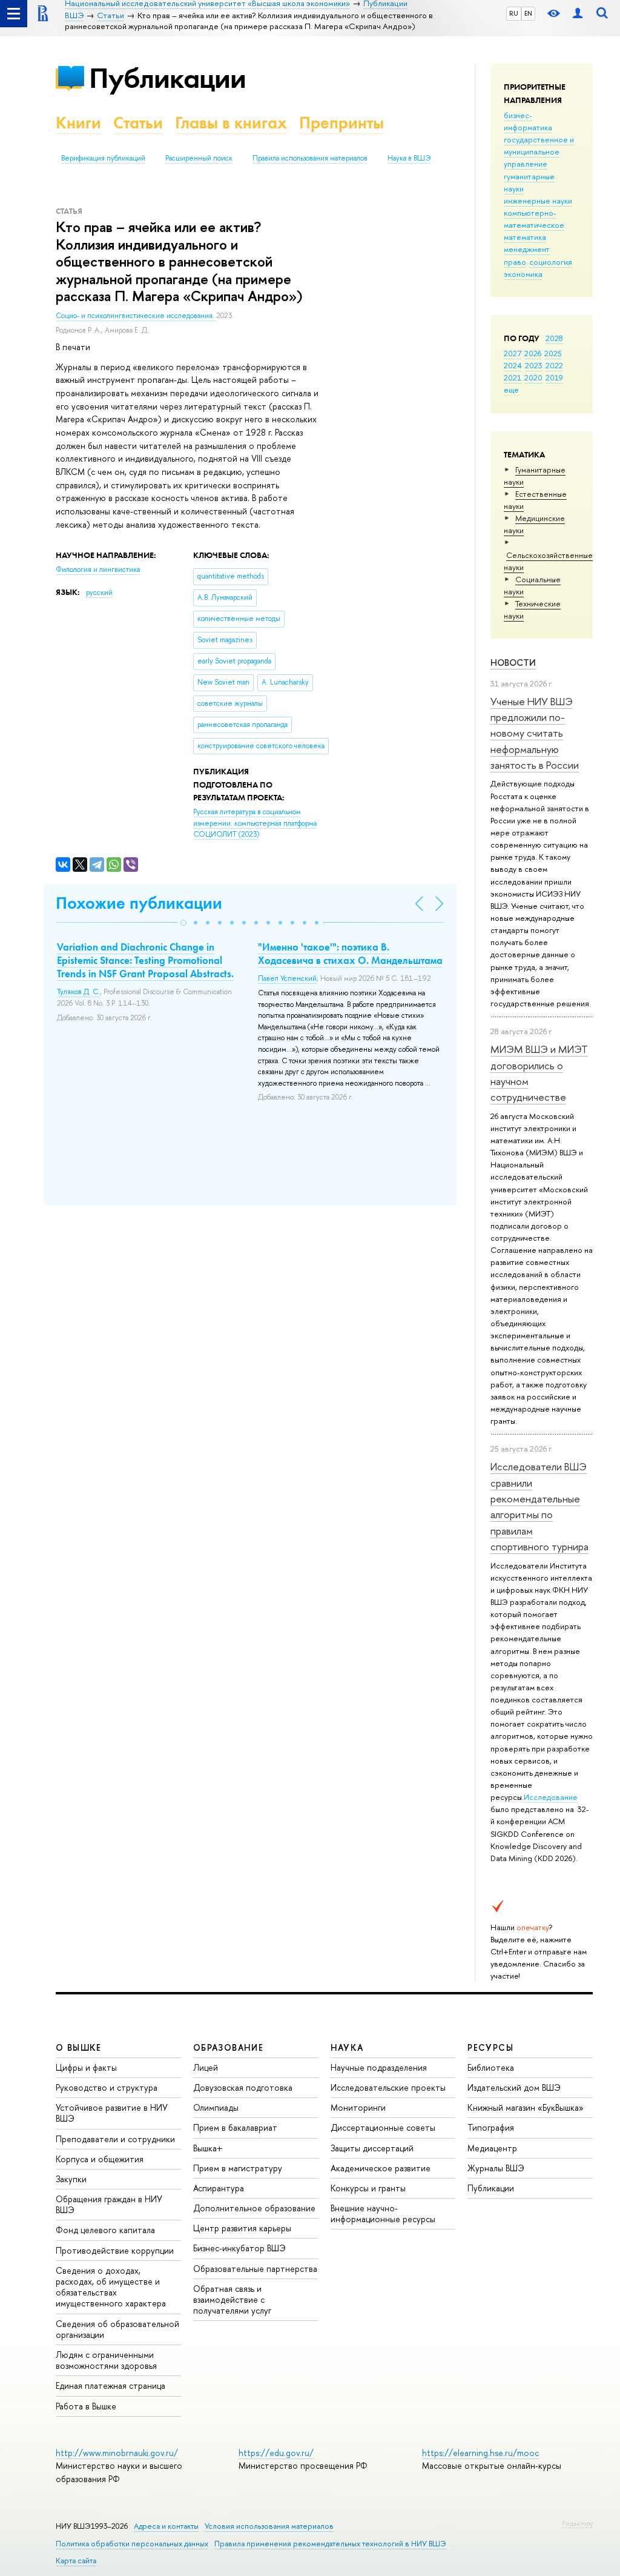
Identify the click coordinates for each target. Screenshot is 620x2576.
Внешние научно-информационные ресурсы (383, 2213)
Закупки (71, 2179)
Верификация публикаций (103, 158)
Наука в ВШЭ (409, 158)
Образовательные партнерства (255, 2269)
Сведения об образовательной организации (117, 2329)
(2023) (255, 823)
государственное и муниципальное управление (539, 151)
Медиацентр (492, 2148)
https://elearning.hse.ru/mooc (480, 2453)
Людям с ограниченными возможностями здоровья (106, 2360)
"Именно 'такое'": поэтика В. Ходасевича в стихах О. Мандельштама (350, 954)
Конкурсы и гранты (368, 2188)
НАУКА (347, 2047)
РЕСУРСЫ (490, 2047)
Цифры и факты (86, 2067)
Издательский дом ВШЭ (514, 2087)
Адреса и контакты (166, 2526)
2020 (533, 377)
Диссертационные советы (383, 2127)
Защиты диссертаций (372, 2148)
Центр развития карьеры (242, 2228)
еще (511, 390)
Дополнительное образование (254, 2208)
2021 (513, 377)
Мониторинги (358, 2107)
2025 (553, 353)
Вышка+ (208, 2148)
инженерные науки (538, 201)
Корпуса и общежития (100, 2159)
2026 (533, 353)
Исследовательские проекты (388, 2087)
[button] (183, 923)
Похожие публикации (139, 903)
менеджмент (527, 249)
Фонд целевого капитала (105, 2230)
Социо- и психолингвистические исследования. (136, 316)
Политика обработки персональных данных (132, 2544)
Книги (78, 123)
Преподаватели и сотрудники (115, 2139)
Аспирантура (219, 2188)
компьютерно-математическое (534, 219)
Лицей (206, 2067)
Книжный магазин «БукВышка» (526, 2107)
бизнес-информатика (528, 121)
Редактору (577, 2523)
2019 (554, 377)
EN (528, 13)
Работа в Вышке (86, 2406)
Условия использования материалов (269, 2526)
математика (525, 237)
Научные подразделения (379, 2067)
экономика (523, 274)
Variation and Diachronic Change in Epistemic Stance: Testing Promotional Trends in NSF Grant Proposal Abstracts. (145, 960)
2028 (554, 338)
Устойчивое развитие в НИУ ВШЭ (112, 2113)
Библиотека (491, 2067)
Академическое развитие (381, 2168)
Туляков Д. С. (78, 992)
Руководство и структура (107, 2087)
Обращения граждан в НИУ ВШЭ (109, 2204)
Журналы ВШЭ (496, 2168)
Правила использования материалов (310, 158)
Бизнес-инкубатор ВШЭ (239, 2248)
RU (514, 13)
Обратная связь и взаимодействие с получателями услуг (232, 2299)
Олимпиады (216, 2107)
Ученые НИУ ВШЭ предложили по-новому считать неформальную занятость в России (535, 733)
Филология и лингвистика (98, 569)
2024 (513, 365)
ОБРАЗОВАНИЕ (228, 2047)
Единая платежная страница (110, 2385)
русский (99, 593)
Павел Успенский (287, 978)
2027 (513, 353)
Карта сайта (76, 2561)
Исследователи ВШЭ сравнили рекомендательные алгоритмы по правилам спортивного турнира (539, 1506)
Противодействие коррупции (115, 2250)
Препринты (341, 123)
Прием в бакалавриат (235, 2127)
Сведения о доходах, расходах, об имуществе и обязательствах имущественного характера (111, 2287)
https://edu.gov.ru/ (276, 2453)
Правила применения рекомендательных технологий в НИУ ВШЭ (330, 2544)
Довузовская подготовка (243, 2087)
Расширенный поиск (199, 158)
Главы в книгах (231, 123)
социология (551, 262)
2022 (554, 365)
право (515, 262)
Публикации (167, 78)
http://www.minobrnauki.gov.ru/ (117, 2453)
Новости (513, 662)
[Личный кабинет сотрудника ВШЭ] (578, 14)
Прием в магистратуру (238, 2168)
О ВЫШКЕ (79, 2047)
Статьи (138, 123)
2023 (534, 365)
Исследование (551, 1797)
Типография (491, 2127)
